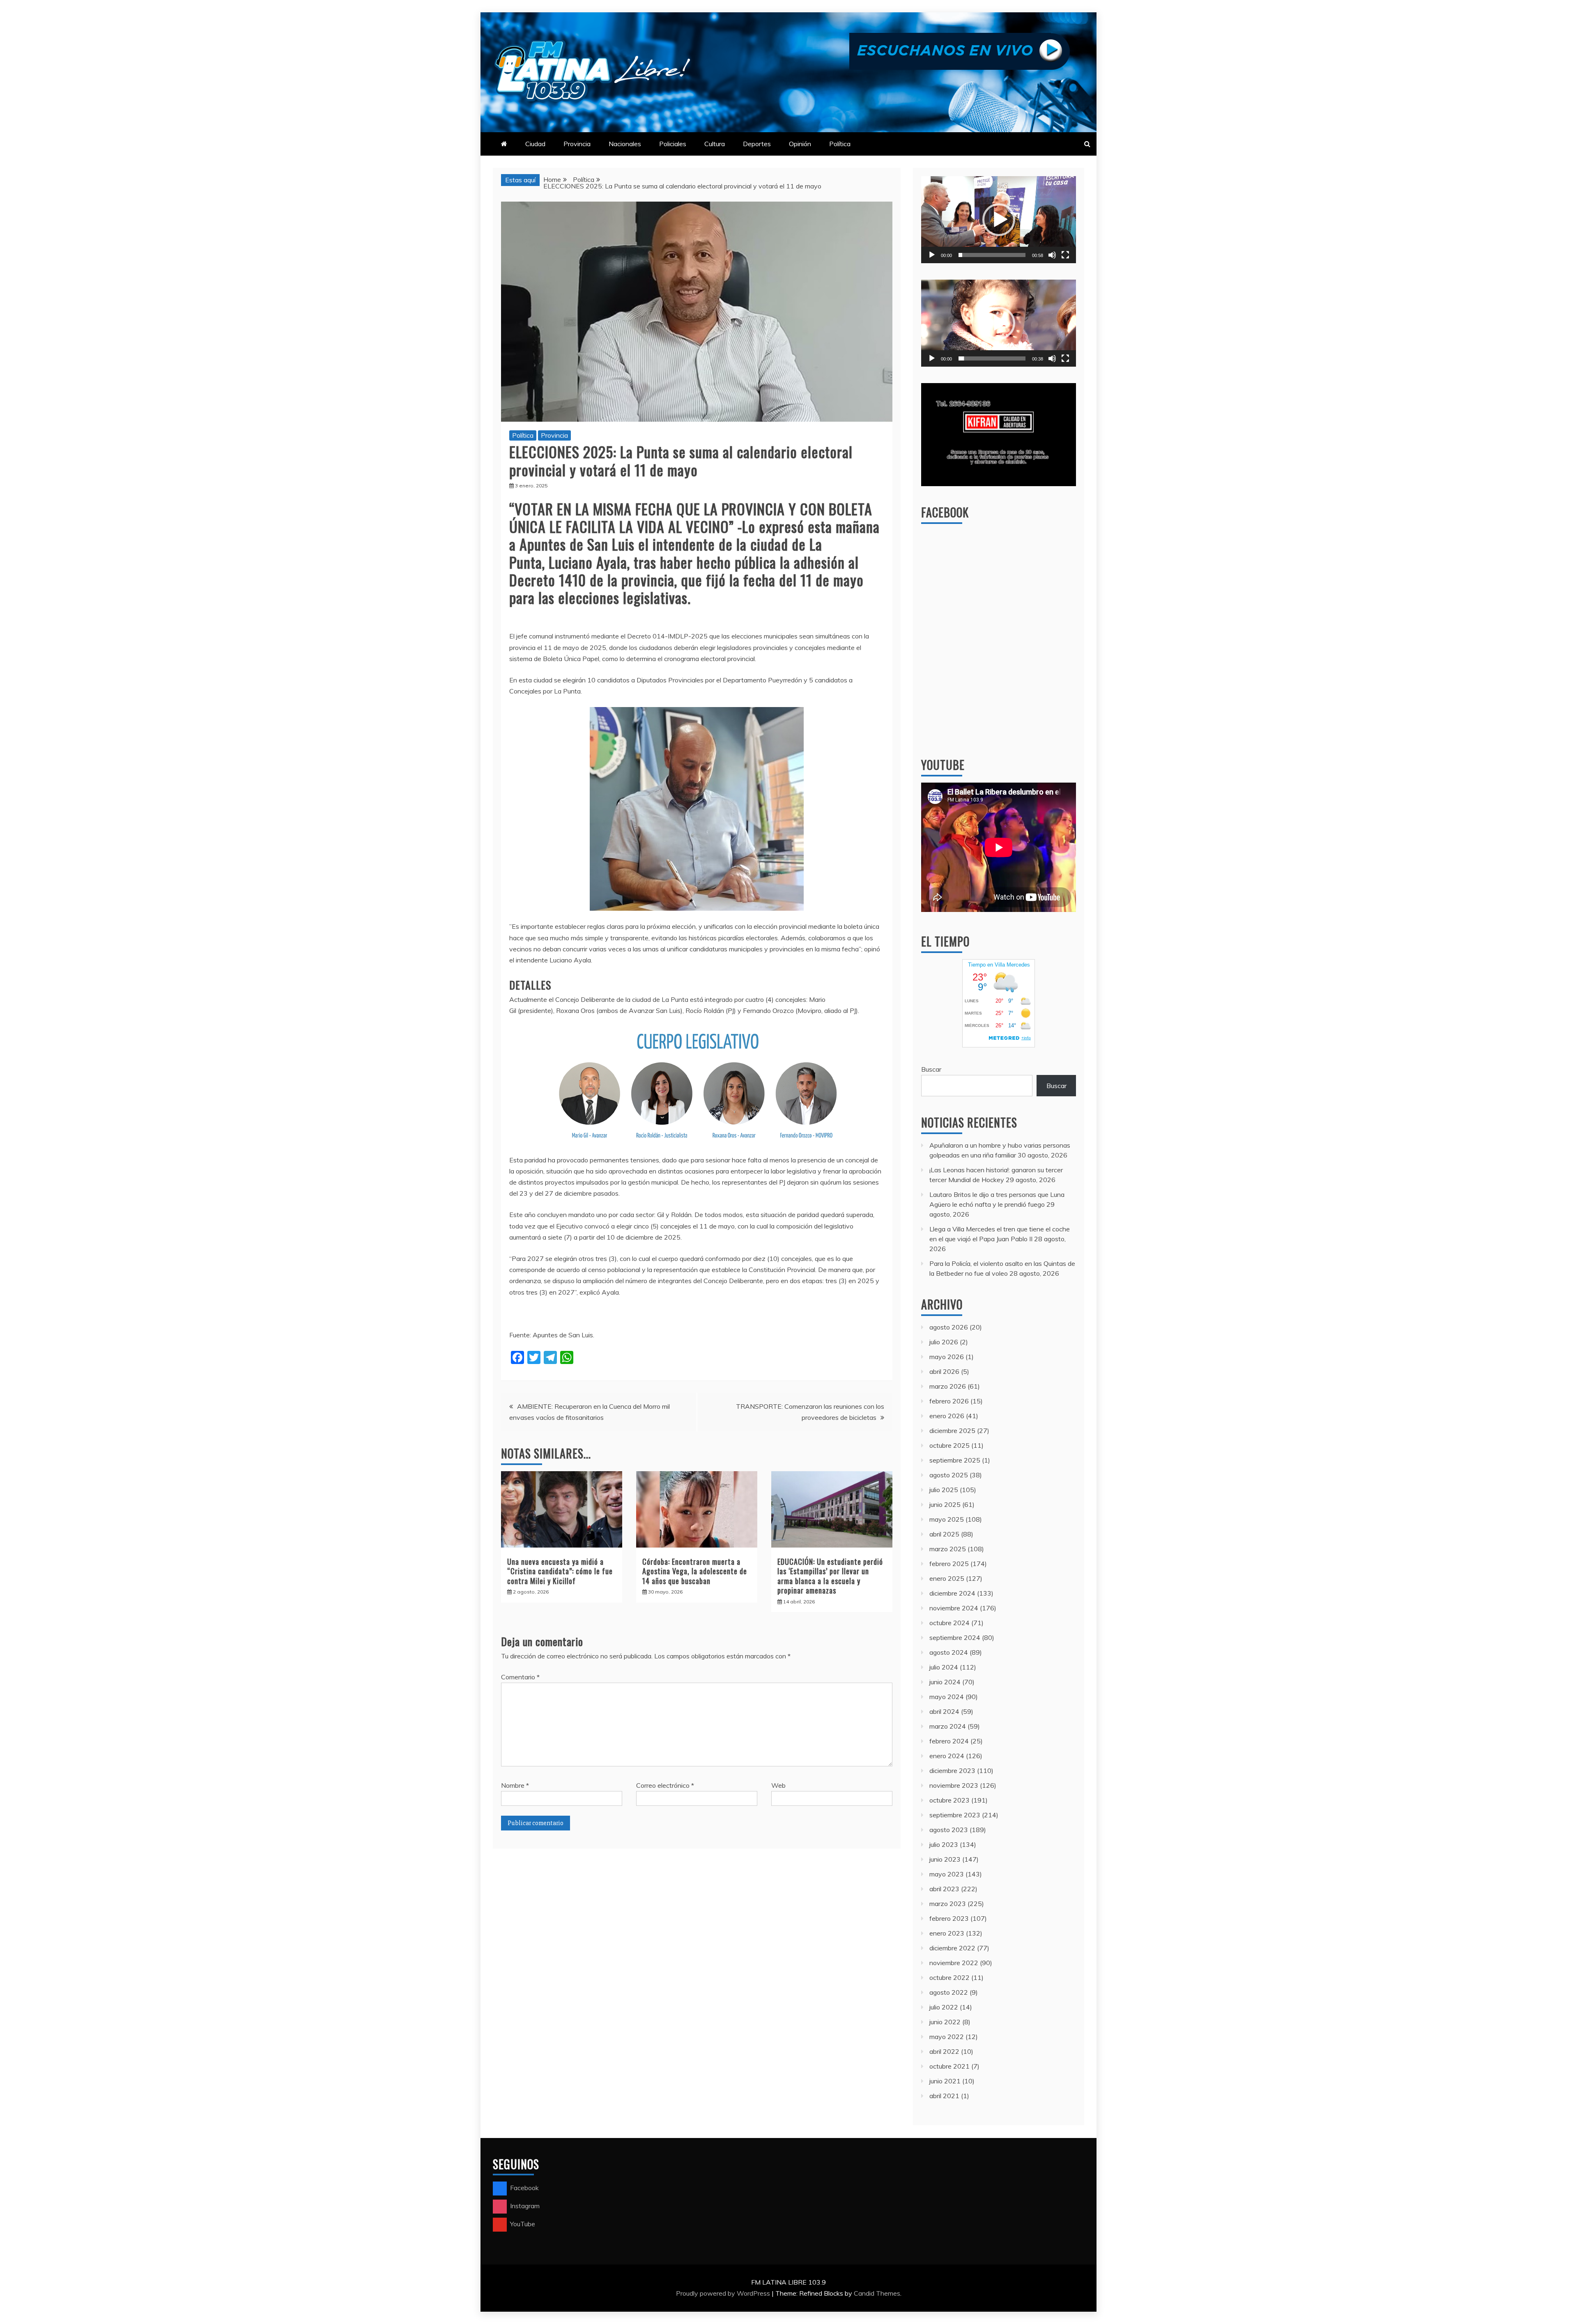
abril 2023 (944, 1889)
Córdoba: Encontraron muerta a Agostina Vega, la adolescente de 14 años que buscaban (695, 1571)
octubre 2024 (949, 1623)
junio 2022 (945, 2022)
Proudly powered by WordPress (724, 2293)
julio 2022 (944, 2007)
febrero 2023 (949, 1918)
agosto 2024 (949, 1652)
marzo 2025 (948, 1549)
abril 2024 (944, 1711)
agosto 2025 (949, 1475)
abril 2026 (944, 1371)
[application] (999, 220)
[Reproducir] (932, 255)
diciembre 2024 (952, 1593)
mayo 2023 (947, 1874)
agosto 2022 (949, 1992)
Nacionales (625, 144)
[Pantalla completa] (1065, 255)
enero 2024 (947, 1756)
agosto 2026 (949, 1327)
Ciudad (535, 144)
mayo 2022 (947, 2037)
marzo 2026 (948, 1386)
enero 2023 (947, 1933)
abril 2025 (944, 1534)
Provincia (577, 144)
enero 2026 (947, 1416)
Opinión (800, 144)
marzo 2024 (948, 1726)
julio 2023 (944, 1844)
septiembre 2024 (955, 1637)
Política (840, 144)
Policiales (673, 144)
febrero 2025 (949, 1564)
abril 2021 (944, 2096)
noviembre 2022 (954, 1963)
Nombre (515, 1785)
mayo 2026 (947, 1357)
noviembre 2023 (954, 1785)
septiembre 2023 (955, 1815)
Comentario (520, 1677)
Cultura (715, 144)
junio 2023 (945, 1859)
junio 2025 (945, 1504)
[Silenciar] (1052, 255)
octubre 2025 (949, 1445)
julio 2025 (944, 1490)
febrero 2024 (949, 1741)
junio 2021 (945, 2081)
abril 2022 (944, 2051)
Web (778, 1785)
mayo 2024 (947, 1697)
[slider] (992, 255)
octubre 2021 (949, 2066)
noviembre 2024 (954, 1608)
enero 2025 (947, 1578)
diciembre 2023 (952, 1771)
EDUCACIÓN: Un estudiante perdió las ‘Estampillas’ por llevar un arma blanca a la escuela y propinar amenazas (830, 1576)
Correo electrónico (665, 1785)
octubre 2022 (949, 1977)
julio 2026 (944, 1342)
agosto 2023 (949, 1830)
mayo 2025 (947, 1519)
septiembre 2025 (955, 1460)
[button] (999, 220)
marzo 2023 (948, 1904)
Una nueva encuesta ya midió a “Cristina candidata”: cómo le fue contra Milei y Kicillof (560, 1571)
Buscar (931, 1069)
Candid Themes (877, 2293)
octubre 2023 (949, 1800)
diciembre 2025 (952, 1431)
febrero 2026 (949, 1401)
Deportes (757, 144)
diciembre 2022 (952, 1948)
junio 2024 (945, 1682)
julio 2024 (944, 1667)
